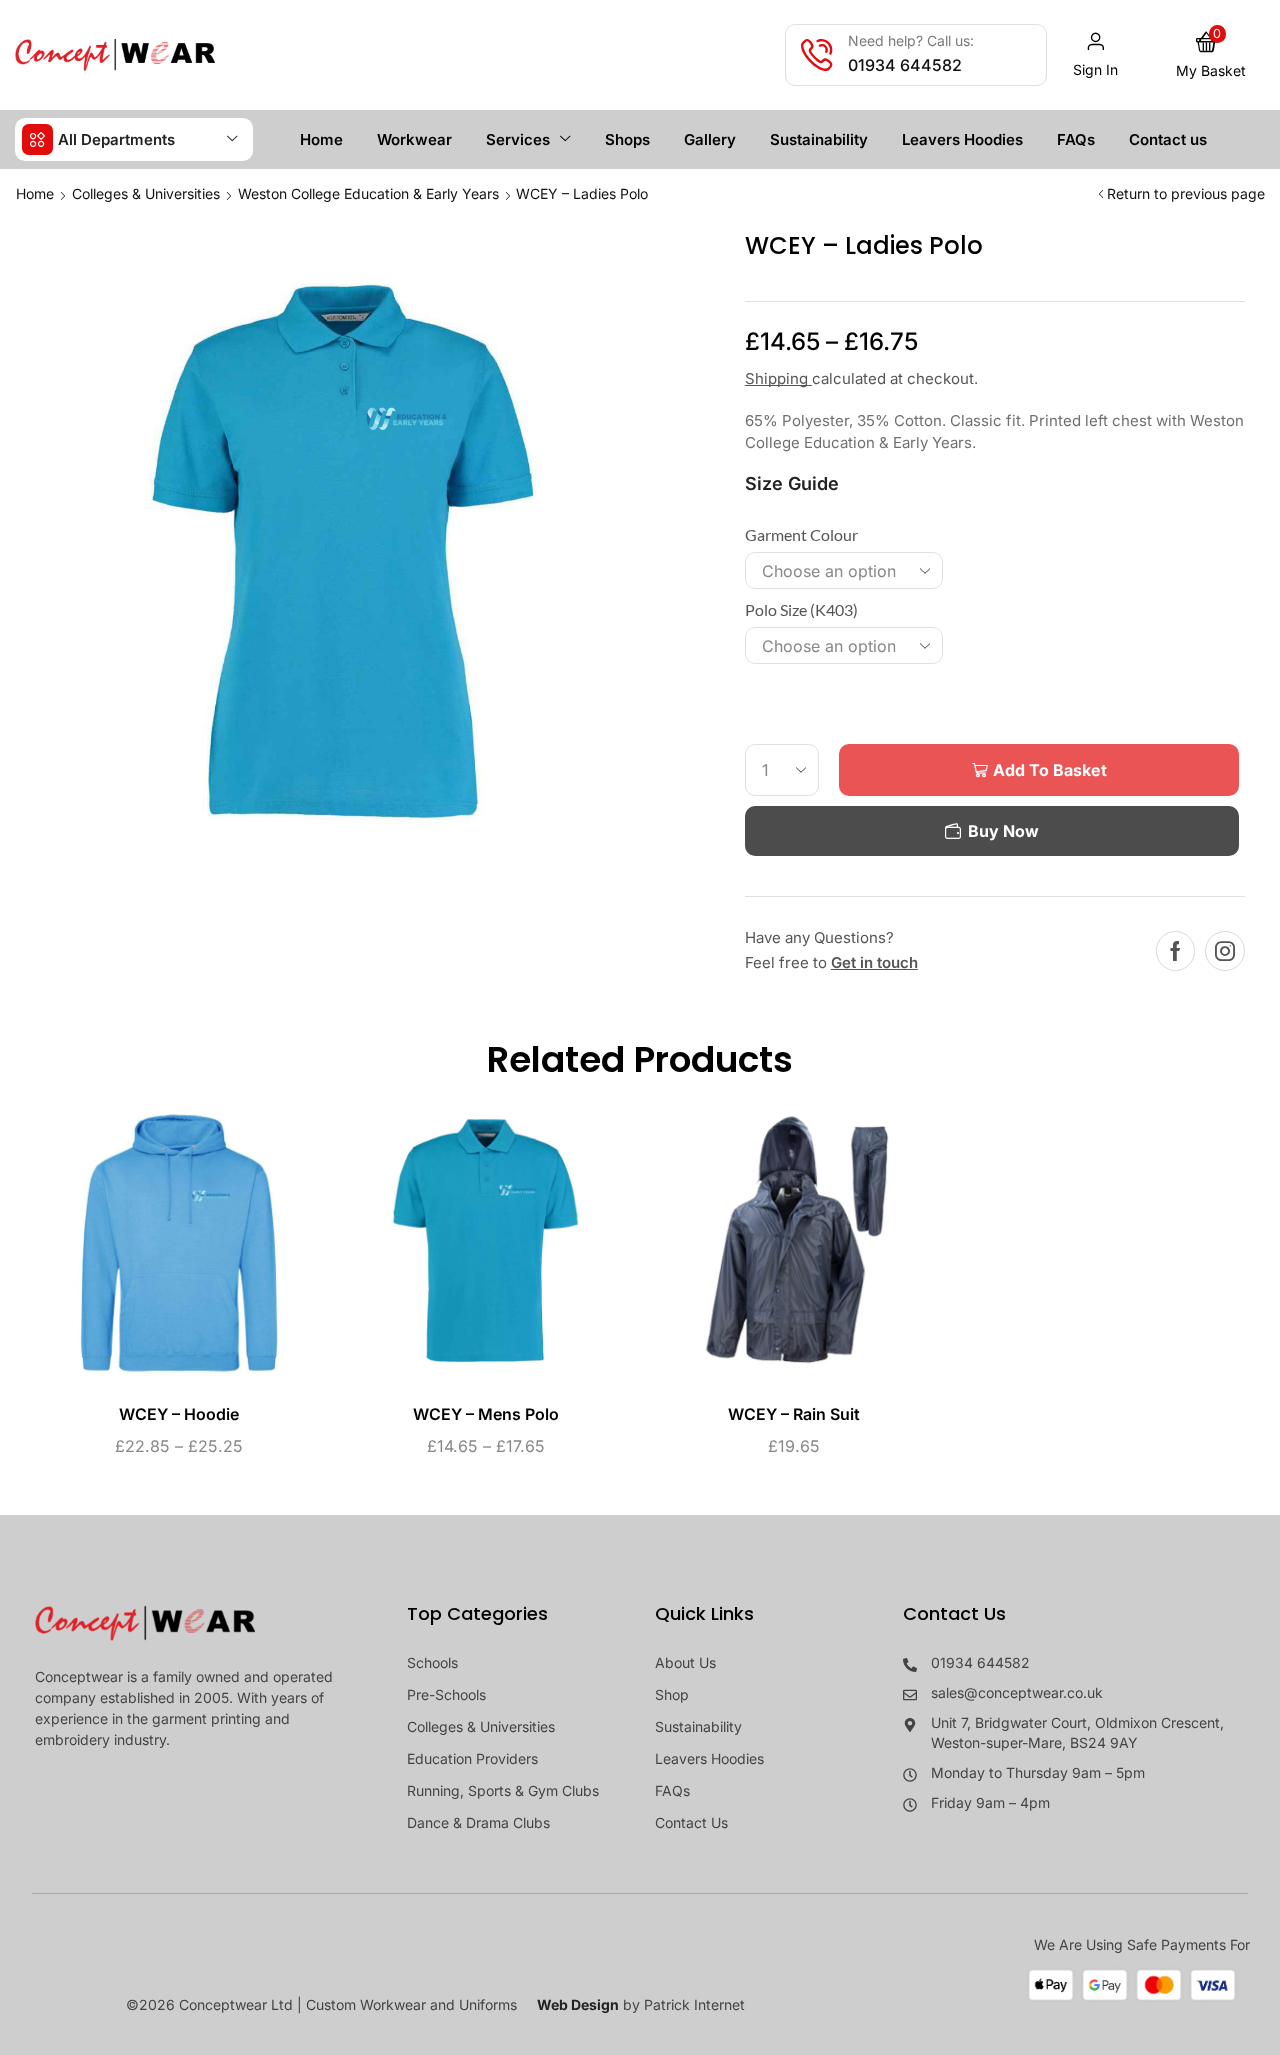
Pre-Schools (446, 1694)
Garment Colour (801, 534)
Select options (158, 1251)
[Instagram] (1225, 951)
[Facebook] (1175, 951)
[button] (1096, 55)
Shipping (778, 378)
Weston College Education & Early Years (368, 193)
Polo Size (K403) (801, 609)
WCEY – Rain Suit (794, 1414)
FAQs (672, 1790)
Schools (432, 1662)
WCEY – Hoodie (179, 1414)
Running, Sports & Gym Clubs (503, 1790)
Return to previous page (1186, 193)
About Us (685, 1662)
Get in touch (874, 962)
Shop (672, 1694)
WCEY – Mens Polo (486, 1414)
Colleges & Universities (146, 193)
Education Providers (472, 1758)
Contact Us (691, 1822)
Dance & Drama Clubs (478, 1822)
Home (35, 193)
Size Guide (792, 483)
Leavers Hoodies (709, 1758)
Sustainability (698, 1726)
